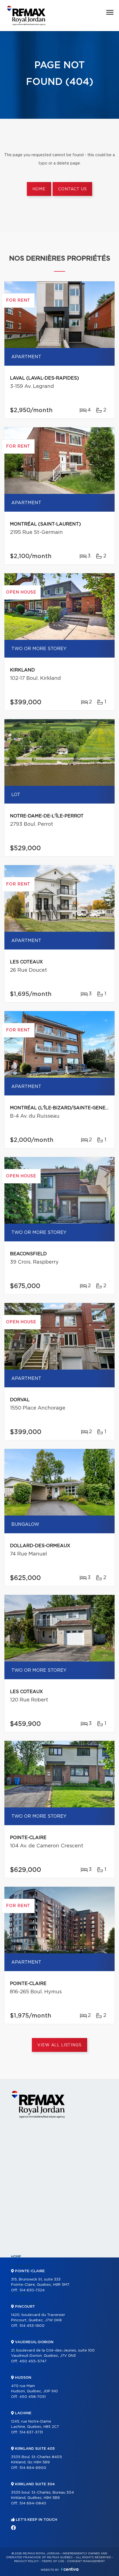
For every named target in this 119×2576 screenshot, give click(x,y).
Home (39, 189)
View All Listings (59, 2045)
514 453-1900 (32, 2326)
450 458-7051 (33, 2397)
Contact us (72, 189)
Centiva (70, 2569)
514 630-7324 (32, 2290)
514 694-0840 (33, 2503)
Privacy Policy (26, 2561)
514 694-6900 (33, 2468)
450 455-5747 (33, 2361)
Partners (20, 2294)
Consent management (86, 2561)
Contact (20, 2370)
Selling (18, 2332)
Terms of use (53, 2561)
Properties (22, 2266)
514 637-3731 (31, 2432)
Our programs (25, 2304)
